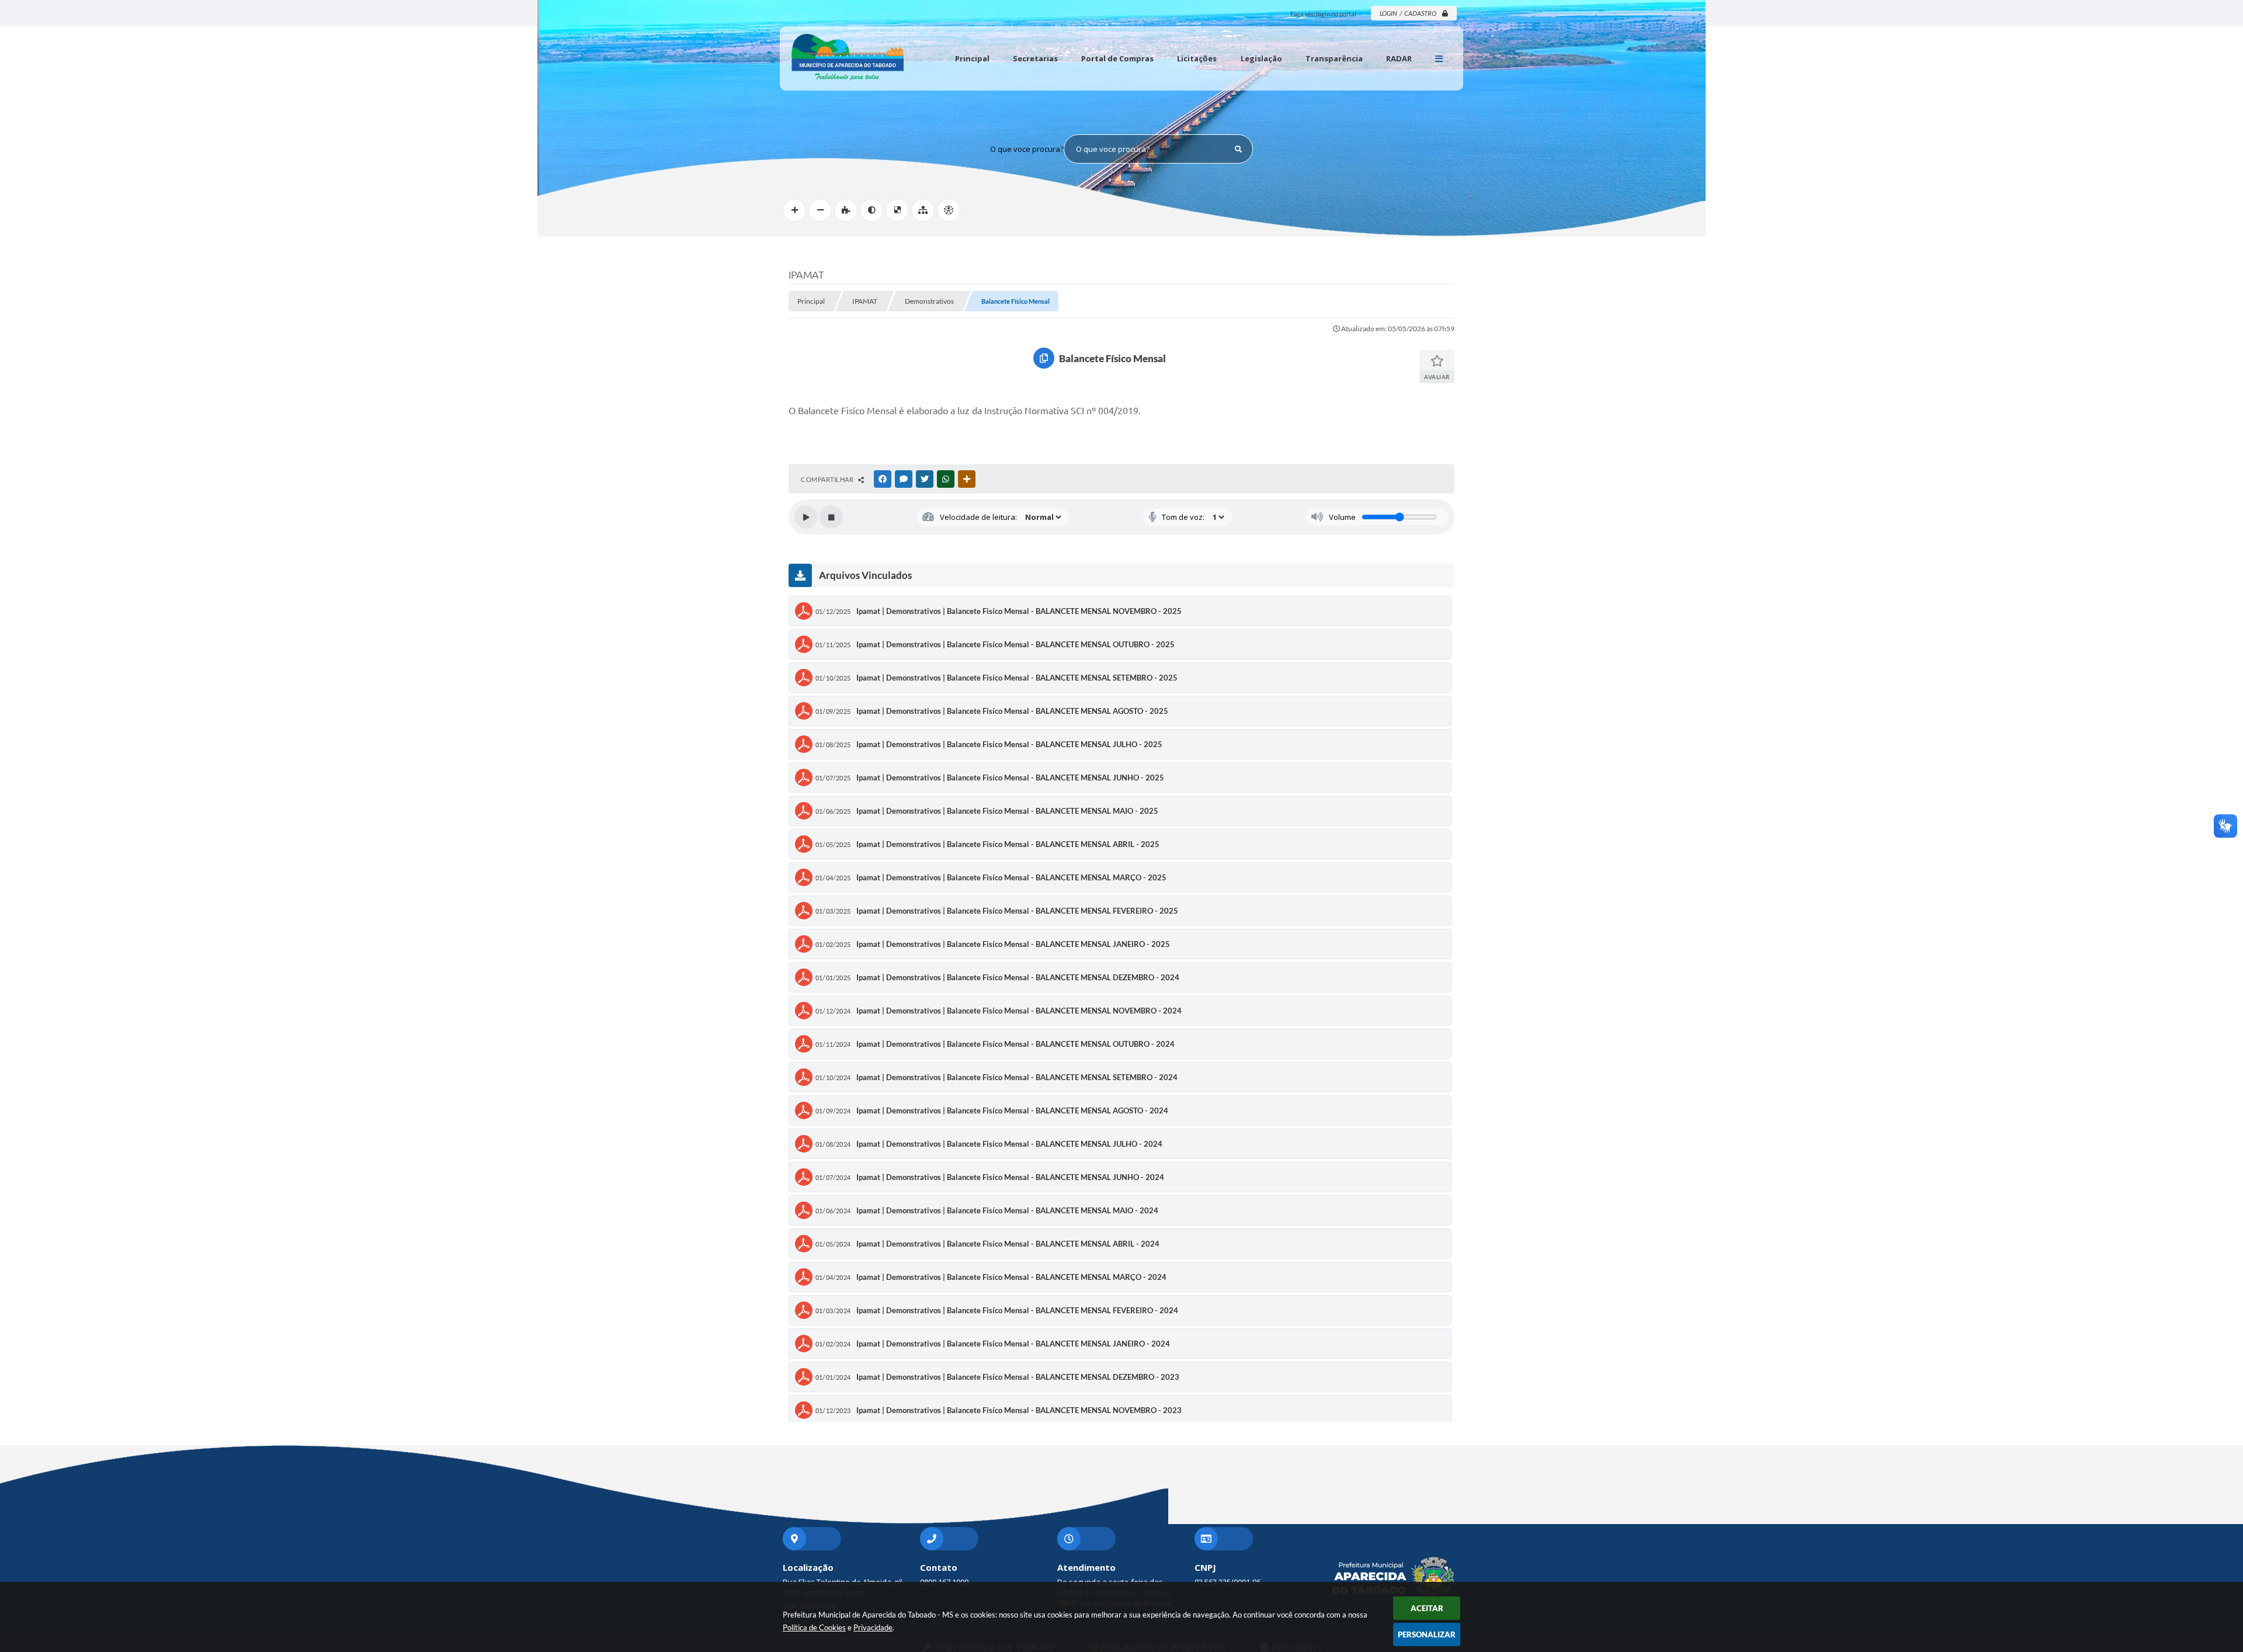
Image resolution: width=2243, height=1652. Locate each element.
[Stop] (831, 517)
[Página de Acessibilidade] (949, 210)
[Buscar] (1238, 149)
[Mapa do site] (923, 210)
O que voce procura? (1027, 149)
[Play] (806, 517)
